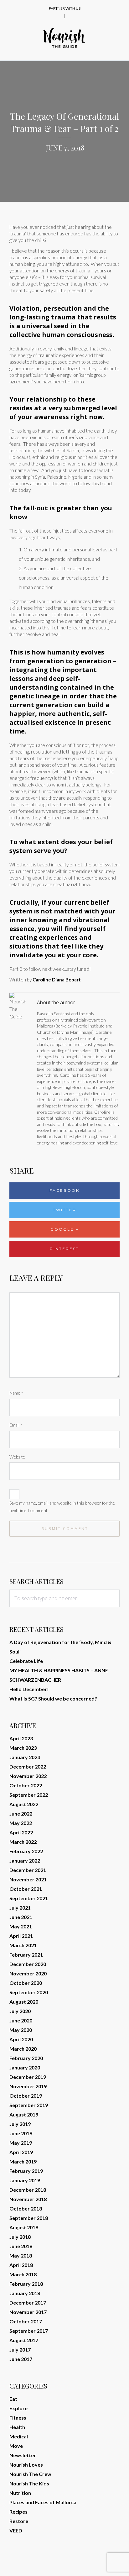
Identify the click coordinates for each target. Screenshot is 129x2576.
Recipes (18, 2512)
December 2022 (28, 1766)
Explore (18, 2408)
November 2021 (28, 1879)
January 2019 (25, 2180)
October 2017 (26, 2321)
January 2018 (25, 2293)
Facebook (64, 1190)
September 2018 (29, 2218)
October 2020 (26, 1983)
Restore (19, 2521)
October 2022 (26, 1785)
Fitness (18, 2418)
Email (16, 1425)
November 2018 (28, 2199)
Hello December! (29, 1689)
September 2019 (29, 2105)
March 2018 (23, 2274)
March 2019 (23, 2161)
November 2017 (28, 2312)
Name (16, 1393)
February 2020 (26, 2058)
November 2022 (28, 1776)
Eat (13, 2399)
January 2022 (25, 1861)
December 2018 (28, 2190)
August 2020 (24, 2002)
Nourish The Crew (30, 2474)
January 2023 (25, 1757)
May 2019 (21, 2143)
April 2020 (21, 2039)
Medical (19, 2436)
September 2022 (29, 1795)
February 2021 (26, 1955)
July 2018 (20, 2237)
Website (17, 1457)
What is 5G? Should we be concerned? (53, 1698)
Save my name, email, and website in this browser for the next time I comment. (62, 1507)
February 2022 (26, 1851)
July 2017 (20, 2350)
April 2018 (21, 2265)
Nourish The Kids (29, 2483)
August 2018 (24, 2227)
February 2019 (26, 2171)
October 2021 (26, 1889)
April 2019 (21, 2152)
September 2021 (29, 1898)
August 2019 (24, 2114)
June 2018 (21, 2246)
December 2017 (28, 2303)
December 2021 (28, 1870)
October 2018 (26, 2208)
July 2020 (20, 2011)
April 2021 (21, 1936)
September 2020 (29, 1992)
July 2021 (20, 1908)
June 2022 (21, 1814)
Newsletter (23, 2455)
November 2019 (28, 2086)
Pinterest (64, 1249)
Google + (65, 1229)
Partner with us (65, 8)
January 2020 (25, 2067)
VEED (16, 2530)
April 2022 (21, 1832)
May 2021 (21, 1926)
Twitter (65, 1210)
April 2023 (21, 1738)
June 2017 (21, 2359)
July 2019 (20, 2124)
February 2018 (26, 2284)
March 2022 (23, 1842)
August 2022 (24, 1804)
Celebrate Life (26, 1661)
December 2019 (28, 2077)
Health (17, 2427)
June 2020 (21, 2020)
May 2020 (21, 2030)
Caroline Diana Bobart (57, 980)
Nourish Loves (26, 2465)
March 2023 (23, 1748)
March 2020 (23, 2049)
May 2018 (21, 2255)
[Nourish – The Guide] (64, 38)
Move (16, 2446)
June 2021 (21, 1917)
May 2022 (21, 1823)
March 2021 (23, 1945)
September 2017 (29, 2331)
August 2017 (24, 2340)
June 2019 (21, 2133)
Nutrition (20, 2493)
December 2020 (28, 1964)
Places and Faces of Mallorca (43, 2502)
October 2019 (26, 2096)
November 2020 (28, 1973)
